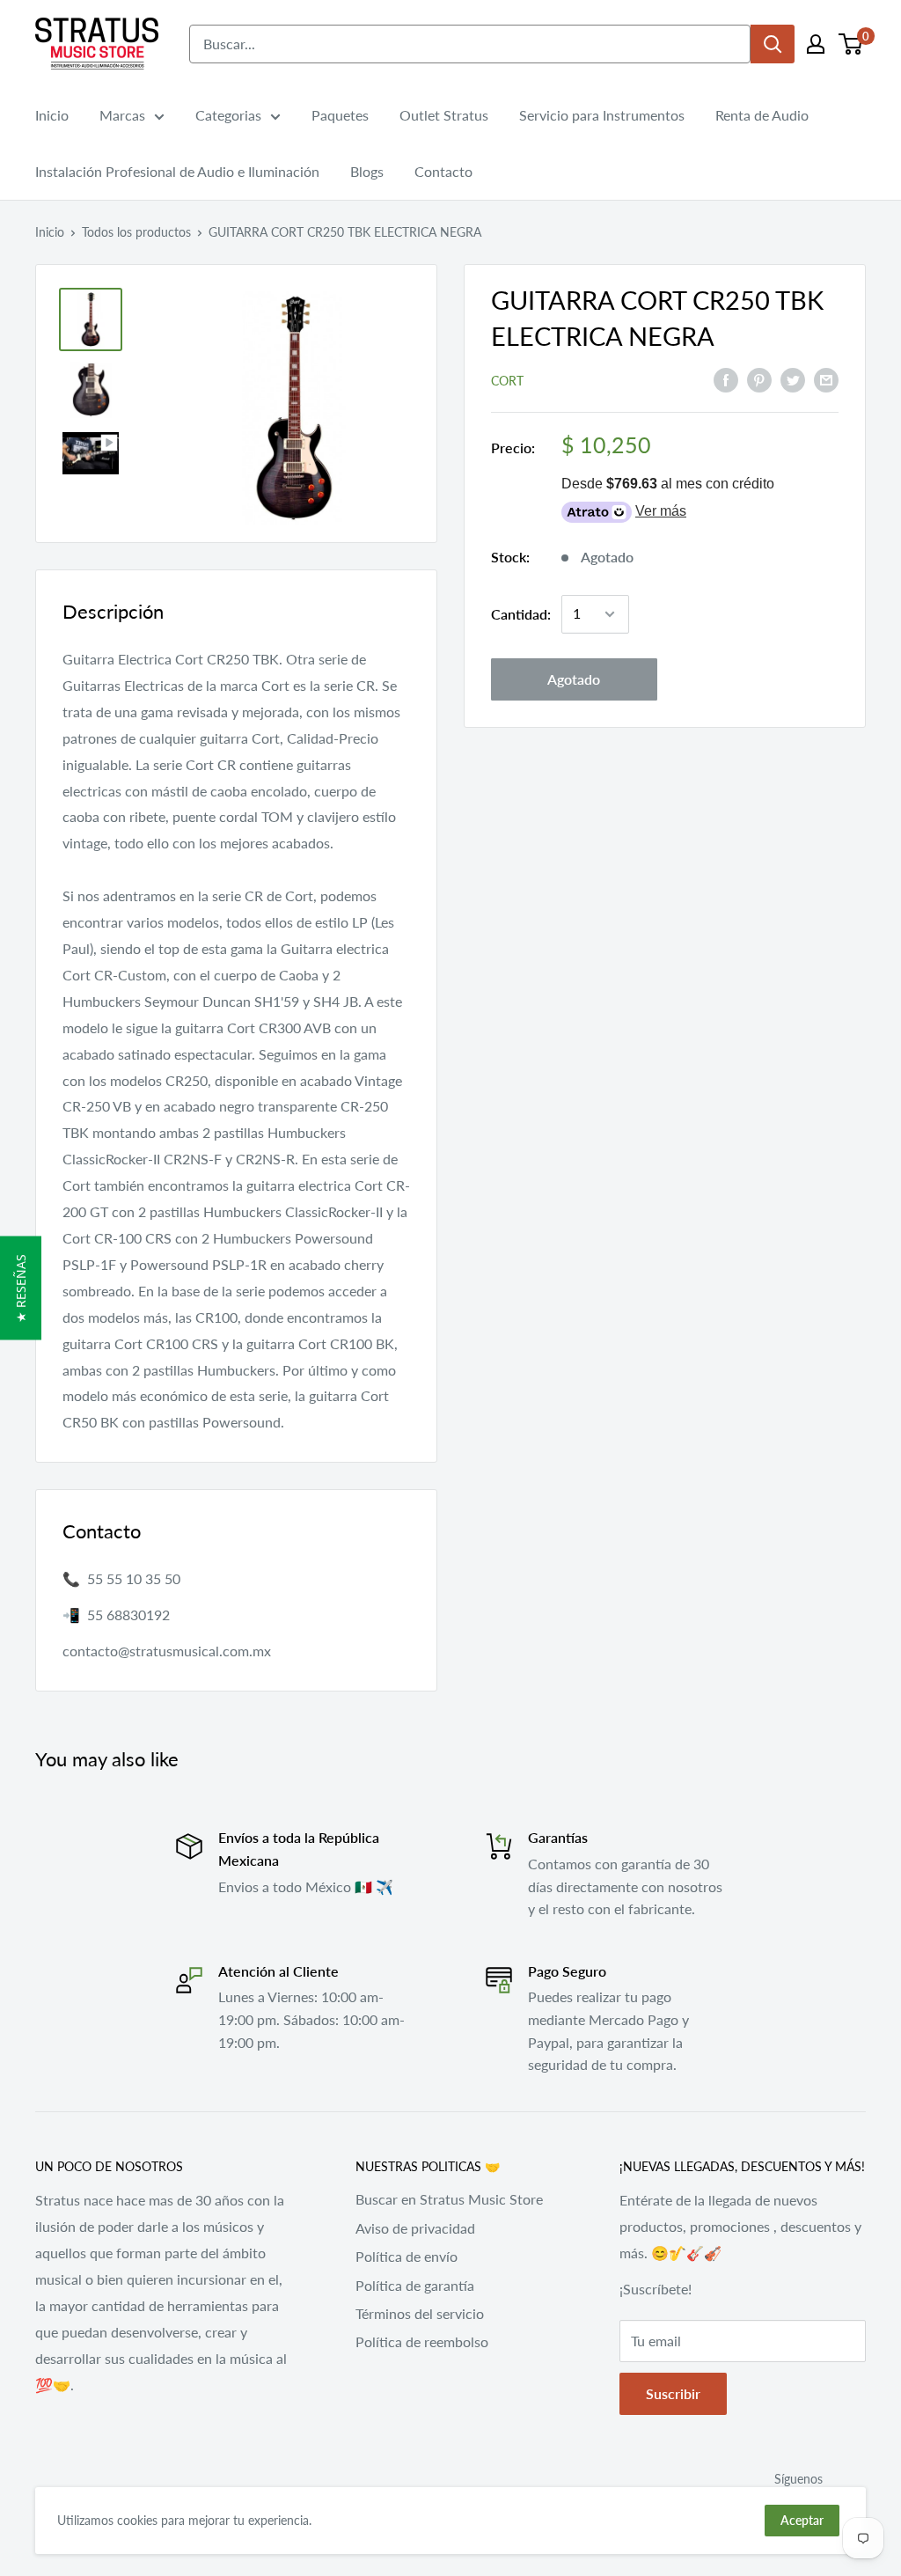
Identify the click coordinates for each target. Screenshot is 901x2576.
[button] (21, 1288)
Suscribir (673, 2393)
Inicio (52, 115)
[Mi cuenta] (816, 44)
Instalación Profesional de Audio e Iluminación (177, 171)
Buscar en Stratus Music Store (449, 2199)
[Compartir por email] (826, 379)
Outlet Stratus (444, 115)
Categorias (228, 115)
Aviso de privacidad (415, 2228)
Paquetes (340, 115)
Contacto (443, 171)
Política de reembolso (422, 2341)
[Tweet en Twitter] (793, 379)
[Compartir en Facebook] (726, 379)
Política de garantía (415, 2285)
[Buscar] (773, 44)
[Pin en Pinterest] (759, 379)
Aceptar (802, 2520)
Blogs (367, 171)
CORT (507, 381)
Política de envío (407, 2256)
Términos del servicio (420, 2313)
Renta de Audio (762, 115)
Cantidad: (521, 614)
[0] (851, 44)
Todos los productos (136, 232)
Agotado (574, 679)
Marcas (122, 115)
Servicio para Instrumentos (602, 115)
